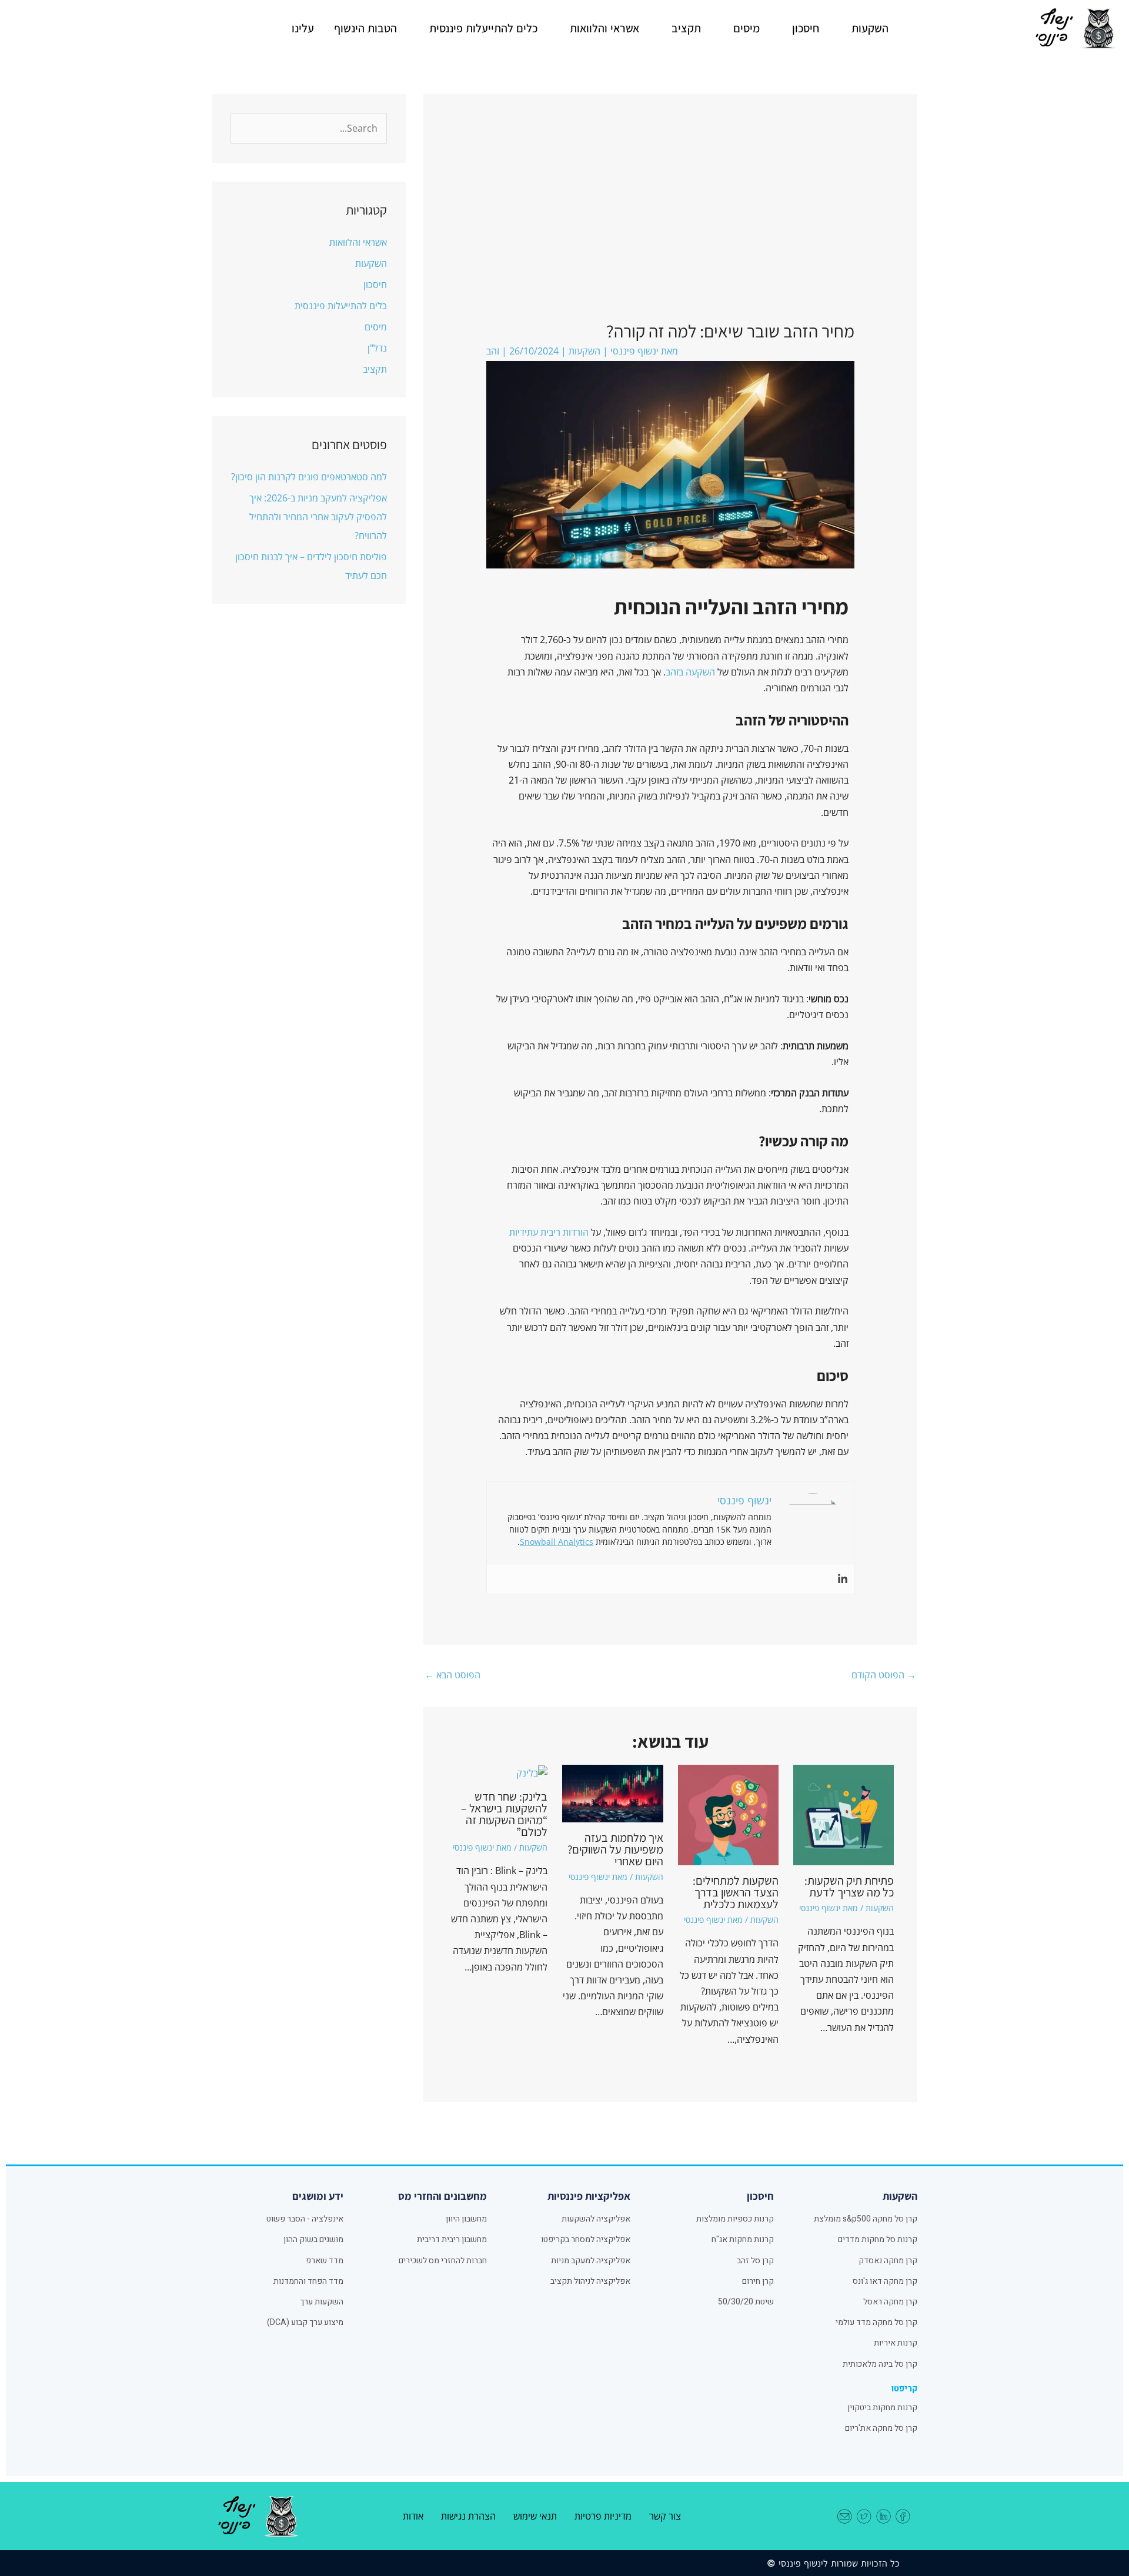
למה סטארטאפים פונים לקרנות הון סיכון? (309, 477)
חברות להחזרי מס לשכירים (443, 2261)
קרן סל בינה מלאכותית (880, 2364)
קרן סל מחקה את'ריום (881, 2428)
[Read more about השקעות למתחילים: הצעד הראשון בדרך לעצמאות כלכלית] (728, 1814)
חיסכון (806, 28)
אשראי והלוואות (604, 28)
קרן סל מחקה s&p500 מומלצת (866, 2219)
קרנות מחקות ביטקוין (882, 2408)
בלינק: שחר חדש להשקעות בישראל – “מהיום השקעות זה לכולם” (504, 1814)
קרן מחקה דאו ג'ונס (885, 2281)
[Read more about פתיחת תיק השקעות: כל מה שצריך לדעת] (844, 1814)
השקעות (870, 28)
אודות (413, 2516)
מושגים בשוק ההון (313, 2239)
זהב (493, 351)
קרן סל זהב (755, 2261)
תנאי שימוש (535, 2516)
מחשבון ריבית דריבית (452, 2239)
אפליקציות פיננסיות (589, 2196)
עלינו (303, 28)
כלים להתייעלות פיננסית (483, 28)
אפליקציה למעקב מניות (591, 2261)
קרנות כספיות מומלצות (735, 2219)
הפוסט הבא (452, 1675)
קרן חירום (758, 2281)
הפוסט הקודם (884, 1675)
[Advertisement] (670, 232)
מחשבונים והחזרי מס (442, 2196)
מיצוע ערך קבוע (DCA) (305, 2322)
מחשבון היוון (466, 2219)
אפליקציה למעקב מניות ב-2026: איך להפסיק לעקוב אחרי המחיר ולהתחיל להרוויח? (318, 517)
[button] (864, 28)
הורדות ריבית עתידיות (549, 1232)
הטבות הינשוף (365, 28)
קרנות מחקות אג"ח (743, 2239)
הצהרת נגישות (468, 2516)
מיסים (746, 28)
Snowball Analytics (557, 1542)
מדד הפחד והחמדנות (308, 2281)
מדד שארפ (325, 2261)
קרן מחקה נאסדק (888, 2261)
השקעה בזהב (690, 672)
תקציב (686, 28)
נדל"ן (377, 348)
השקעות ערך (322, 2302)
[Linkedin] (843, 1579)
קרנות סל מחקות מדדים (878, 2239)
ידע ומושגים (318, 2196)
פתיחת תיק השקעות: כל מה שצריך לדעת (849, 1886)
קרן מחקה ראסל (890, 2302)
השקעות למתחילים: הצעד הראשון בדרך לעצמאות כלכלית (736, 1892)
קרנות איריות (896, 2343)
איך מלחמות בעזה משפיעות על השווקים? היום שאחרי (615, 1849)
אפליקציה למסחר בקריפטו (586, 2239)
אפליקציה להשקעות (596, 2219)
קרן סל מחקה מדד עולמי (876, 2322)
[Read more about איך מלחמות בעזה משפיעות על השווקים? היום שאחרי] (612, 1792)
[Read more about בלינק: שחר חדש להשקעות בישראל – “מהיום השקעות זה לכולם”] (532, 1772)
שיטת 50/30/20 (746, 2302)
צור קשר (665, 2516)
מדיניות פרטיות (603, 2516)
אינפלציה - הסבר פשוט (305, 2219)
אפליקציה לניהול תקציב (590, 2281)
